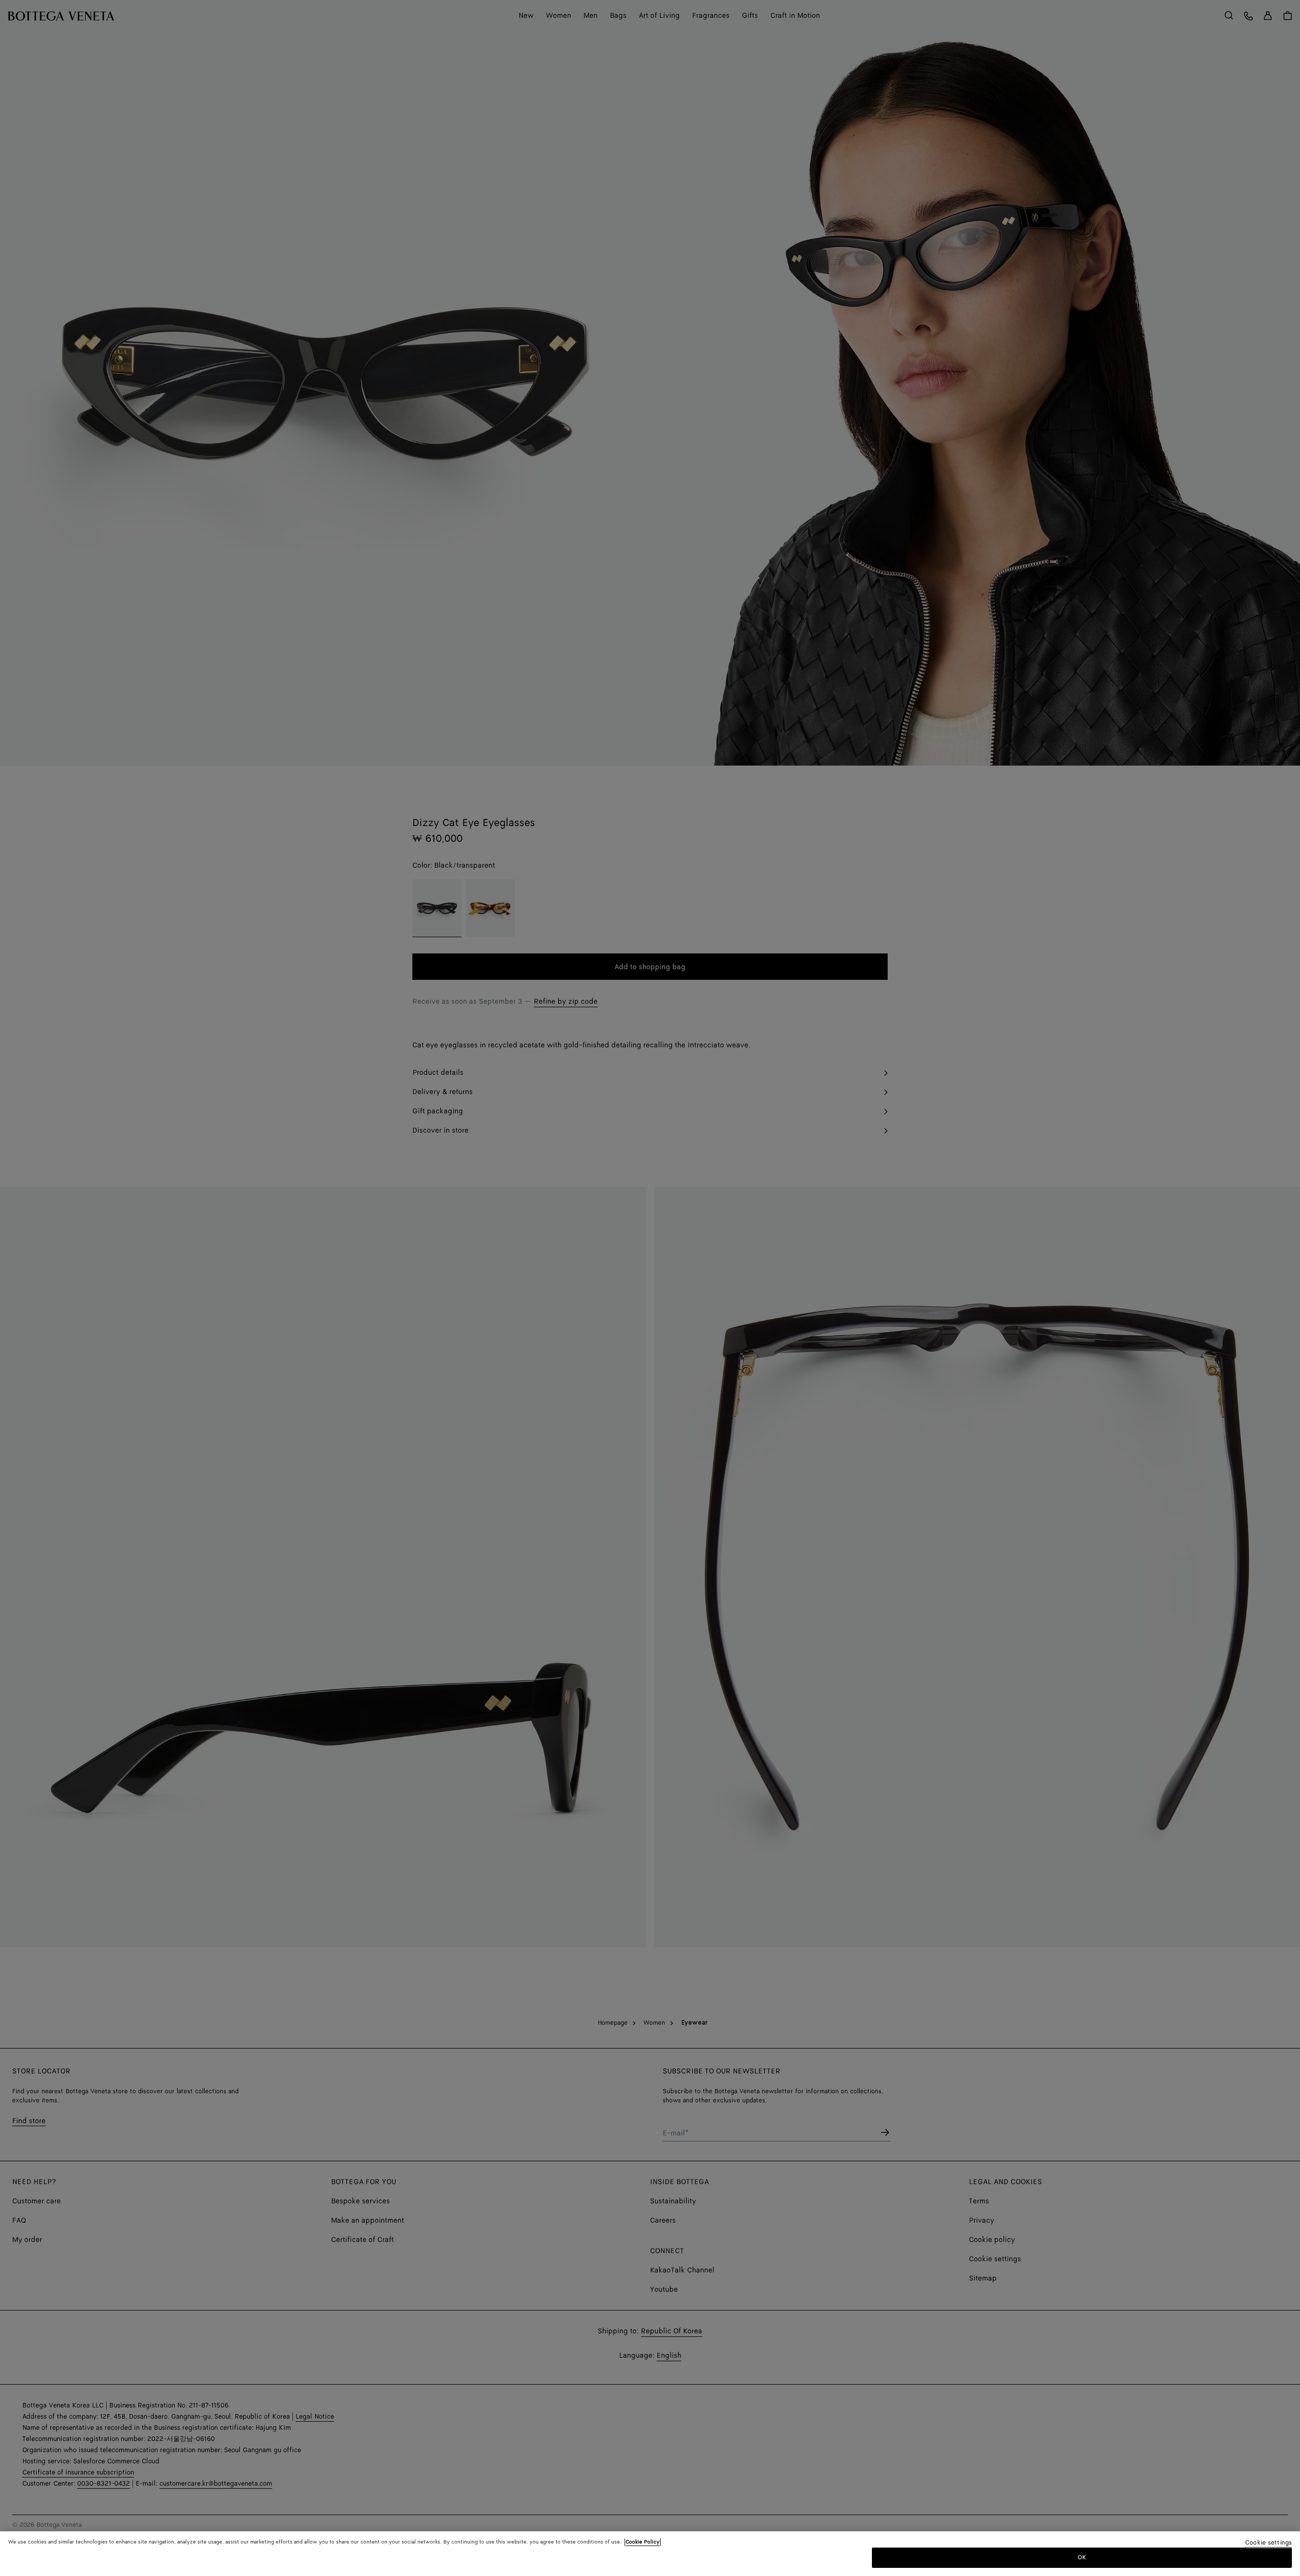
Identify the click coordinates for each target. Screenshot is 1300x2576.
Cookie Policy (643, 2542)
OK (1082, 2557)
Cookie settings (1269, 2543)
